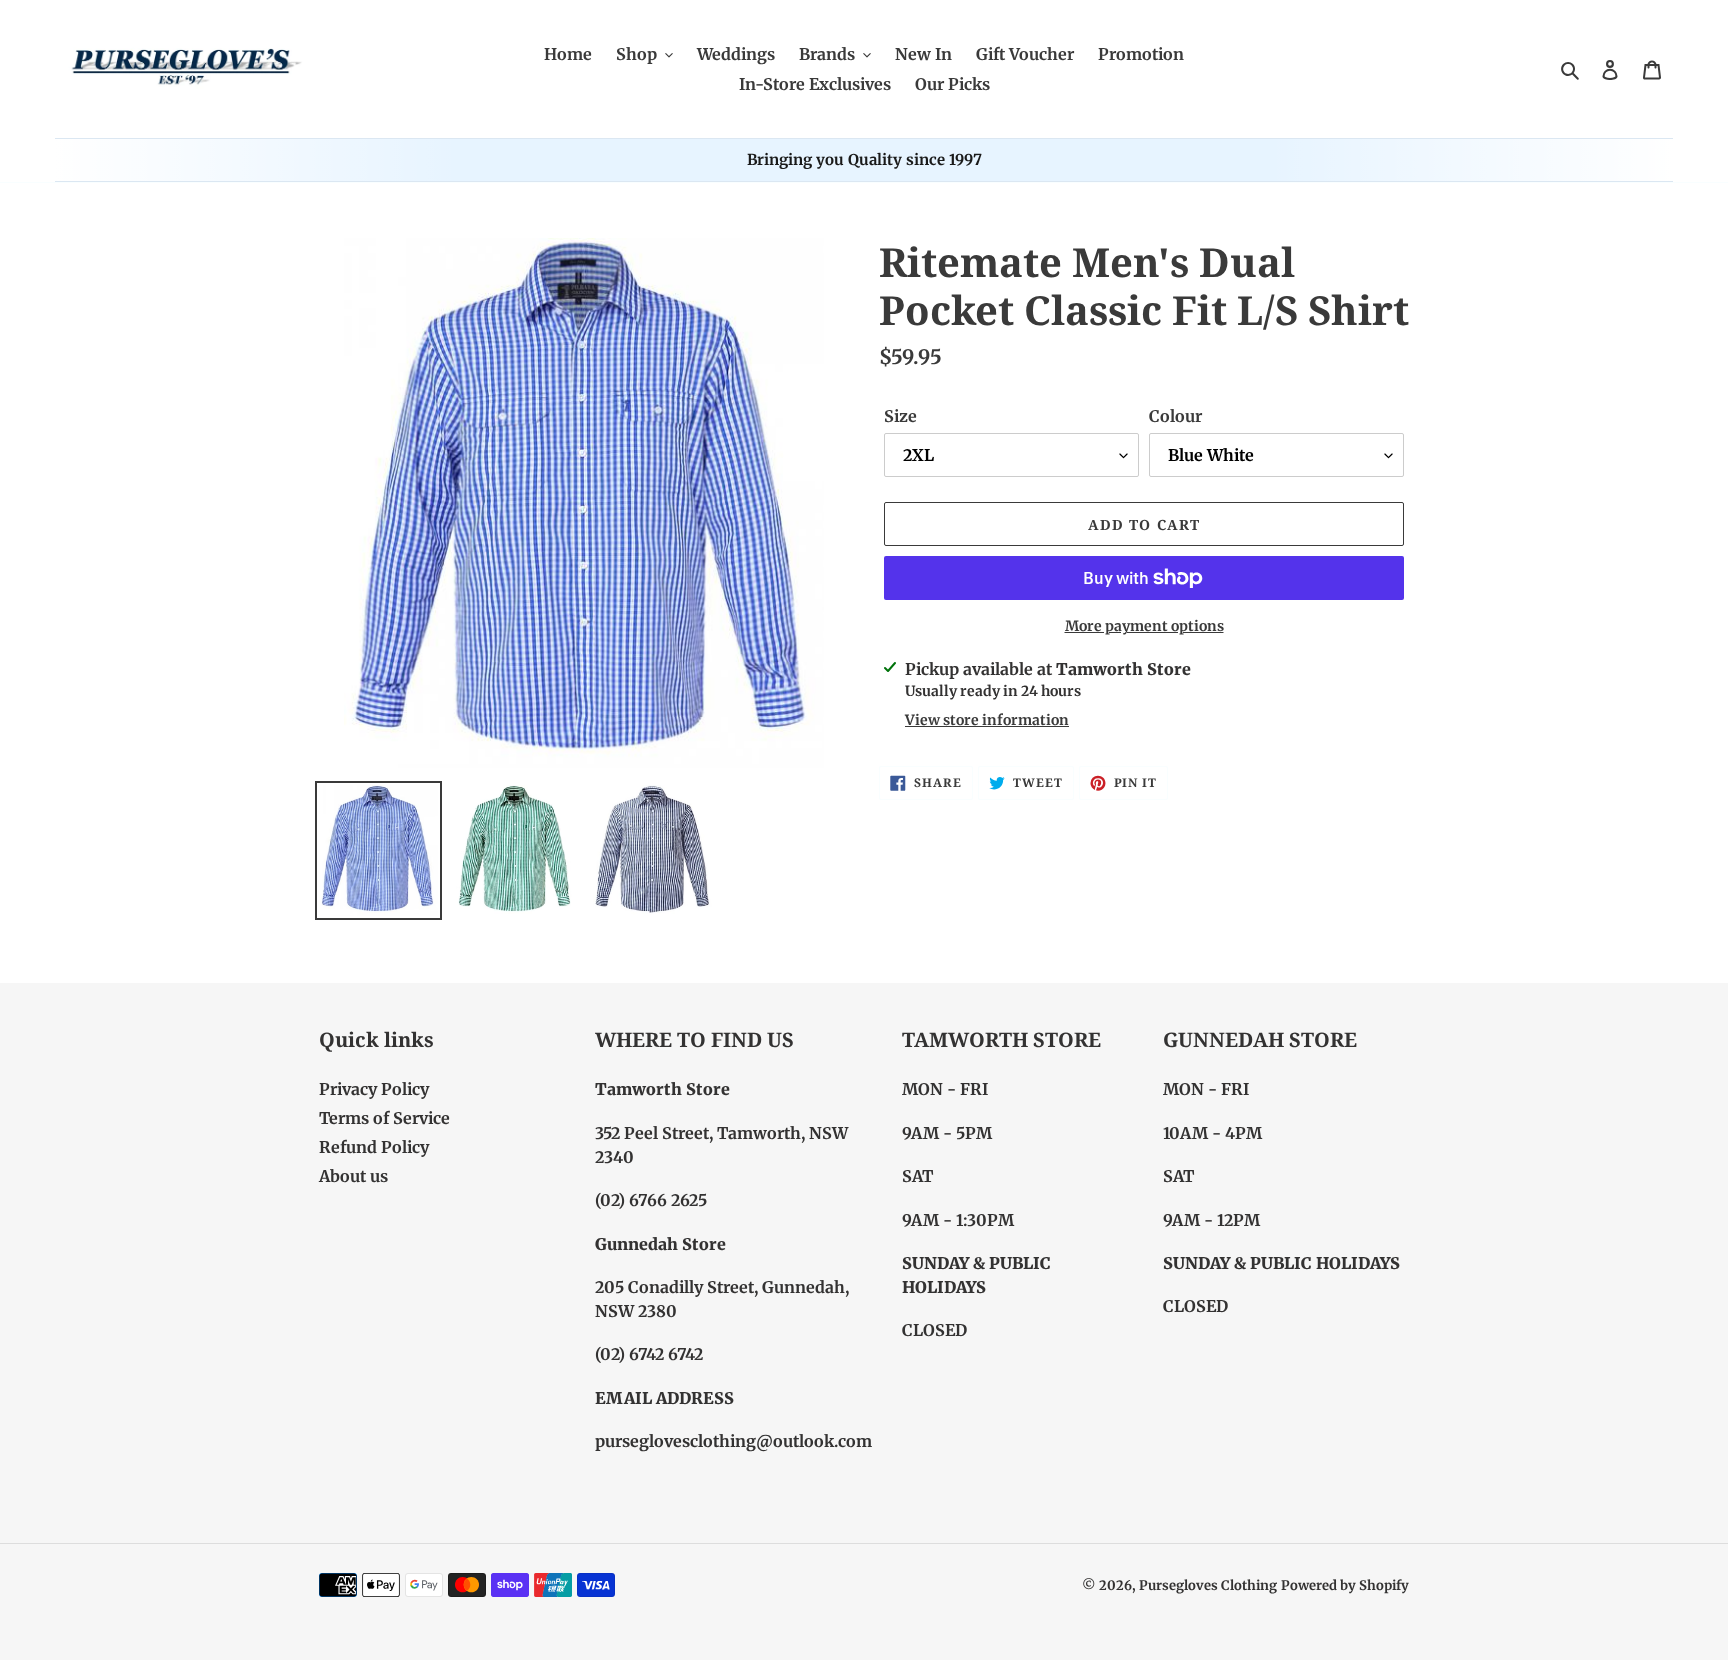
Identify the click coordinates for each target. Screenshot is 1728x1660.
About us (353, 1176)
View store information (987, 720)
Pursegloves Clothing (1208, 1585)
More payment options (1144, 626)
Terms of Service (384, 1118)
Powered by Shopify (1345, 1585)
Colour (1175, 416)
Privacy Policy (374, 1089)
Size (900, 416)
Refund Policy (374, 1147)
